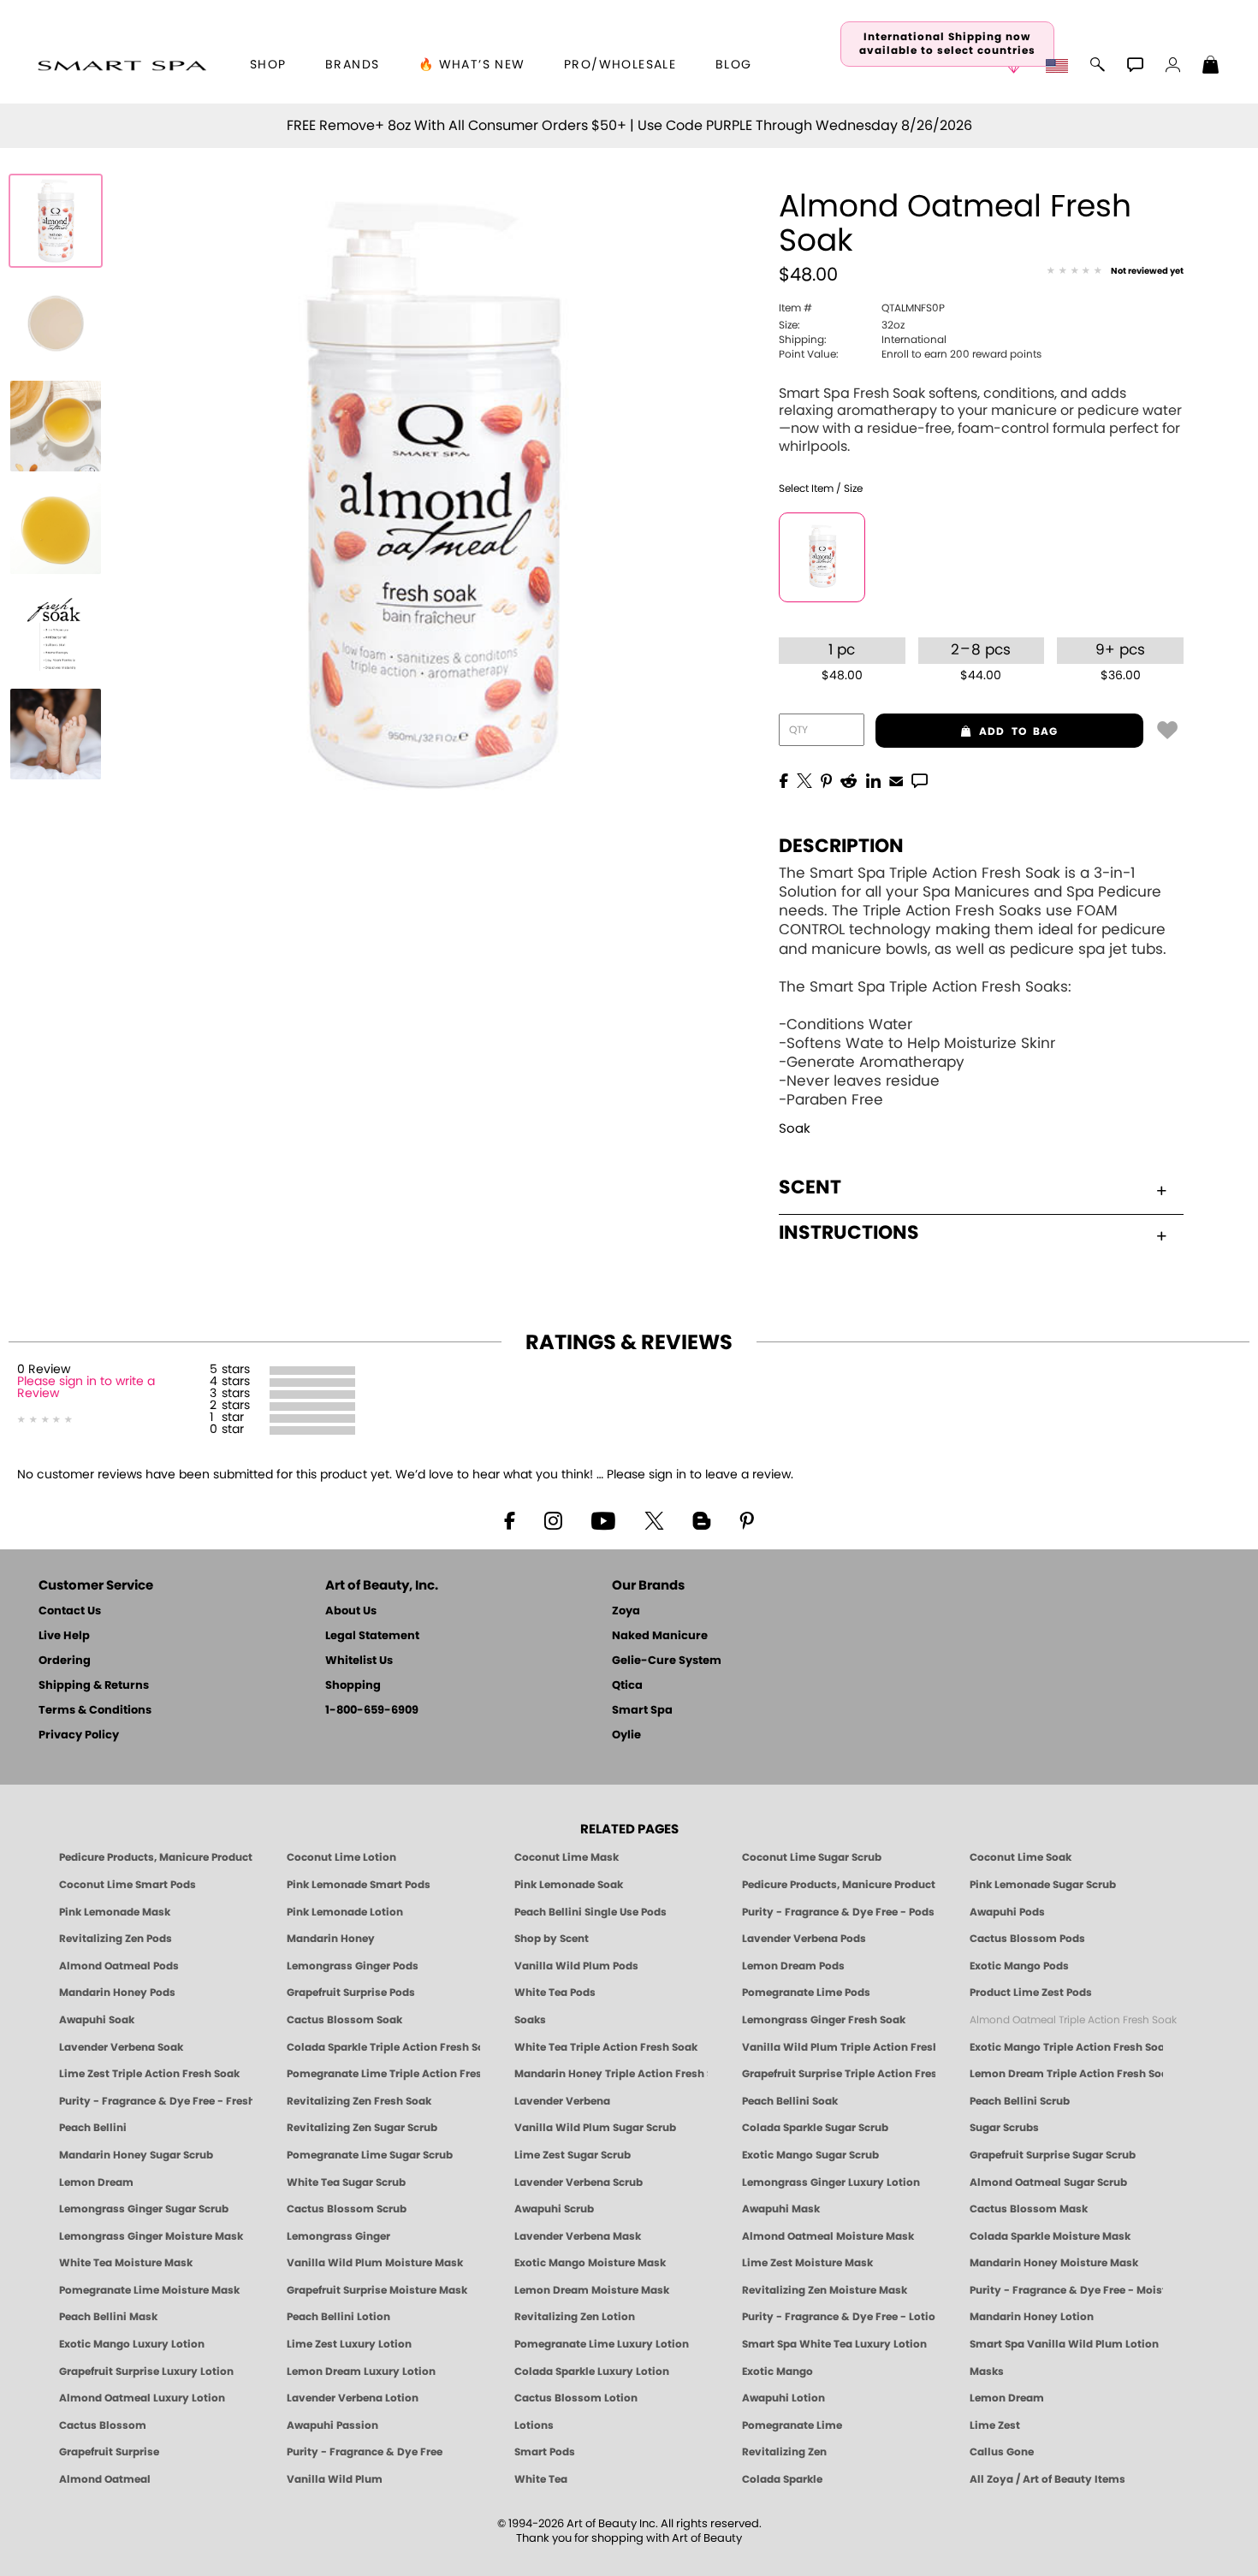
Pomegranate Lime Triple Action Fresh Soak (383, 2074)
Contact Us (70, 1611)
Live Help (64, 1636)
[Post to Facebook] (784, 779)
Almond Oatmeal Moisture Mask (828, 2236)
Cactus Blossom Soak (344, 2020)
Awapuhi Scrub (554, 2209)
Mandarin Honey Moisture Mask (1054, 2263)
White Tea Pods (555, 1993)
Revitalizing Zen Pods (116, 1939)
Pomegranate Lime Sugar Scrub (370, 2155)
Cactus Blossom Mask (1029, 2209)
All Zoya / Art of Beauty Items (1047, 2479)
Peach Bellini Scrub (1020, 2101)
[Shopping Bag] (1211, 67)
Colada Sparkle (782, 2479)
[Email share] (896, 780)
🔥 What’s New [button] (472, 65)
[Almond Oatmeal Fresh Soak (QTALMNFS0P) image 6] (56, 734)
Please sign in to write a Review (86, 1388)
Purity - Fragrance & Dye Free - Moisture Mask (1066, 2290)
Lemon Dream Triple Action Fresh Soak (1066, 2074)
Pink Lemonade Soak (569, 1885)
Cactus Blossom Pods (1027, 1939)
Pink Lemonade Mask (115, 1912)
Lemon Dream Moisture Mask (592, 2290)
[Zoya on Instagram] (553, 1519)
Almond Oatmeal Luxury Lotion (142, 2398)
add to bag (967, 731)
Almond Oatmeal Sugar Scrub (1048, 2182)
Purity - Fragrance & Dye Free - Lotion (839, 2317)
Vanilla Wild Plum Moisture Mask (375, 2263)
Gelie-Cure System (667, 1661)
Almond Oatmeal (105, 2479)
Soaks (530, 2020)
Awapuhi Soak (97, 2020)
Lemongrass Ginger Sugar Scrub (144, 2209)
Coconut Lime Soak (1021, 1857)
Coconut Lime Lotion (341, 1857)
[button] (122, 65)
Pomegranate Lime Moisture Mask (149, 2290)
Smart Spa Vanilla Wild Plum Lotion (1064, 2344)
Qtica (627, 1686)
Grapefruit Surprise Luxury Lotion (146, 2372)
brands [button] (352, 65)
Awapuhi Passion (332, 2425)
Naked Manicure (660, 1636)
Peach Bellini (93, 2128)
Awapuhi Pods (1007, 1912)
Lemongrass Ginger (338, 2236)
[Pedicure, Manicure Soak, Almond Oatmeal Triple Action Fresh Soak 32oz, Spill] (56, 323)
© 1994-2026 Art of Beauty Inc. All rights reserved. (629, 2532)
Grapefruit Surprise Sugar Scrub (1053, 2155)
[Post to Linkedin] (873, 779)
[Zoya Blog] (701, 1519)
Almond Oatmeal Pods (119, 1966)
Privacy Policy (79, 1735)
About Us (351, 1611)
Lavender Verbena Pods (804, 1939)
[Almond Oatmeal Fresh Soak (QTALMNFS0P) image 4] (56, 529)
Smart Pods (545, 2452)
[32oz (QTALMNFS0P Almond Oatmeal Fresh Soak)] (822, 557)
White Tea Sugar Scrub (346, 2182)
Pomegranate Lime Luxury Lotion (602, 2344)
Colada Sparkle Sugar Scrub (815, 2128)
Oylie (626, 1735)
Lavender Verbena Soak (121, 2047)
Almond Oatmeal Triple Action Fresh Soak (1073, 2020)
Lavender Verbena (562, 2101)
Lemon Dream (96, 2182)
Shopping (353, 1686)
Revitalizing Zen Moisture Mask (825, 2290)
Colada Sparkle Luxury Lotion (592, 2372)
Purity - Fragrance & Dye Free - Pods (838, 1912)
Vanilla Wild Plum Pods (576, 1966)
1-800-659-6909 (372, 1711)
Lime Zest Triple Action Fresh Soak (149, 2074)
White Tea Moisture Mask (126, 2263)
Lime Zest (995, 2425)
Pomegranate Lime (792, 2425)
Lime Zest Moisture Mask (807, 2263)
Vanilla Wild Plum (335, 2479)
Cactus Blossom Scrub (347, 2209)
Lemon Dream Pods (793, 1966)
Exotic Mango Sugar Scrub (810, 2155)
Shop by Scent (552, 1939)
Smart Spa (642, 1711)
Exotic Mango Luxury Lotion (132, 2344)
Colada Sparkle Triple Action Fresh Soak (383, 2047)
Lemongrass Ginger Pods (353, 1966)
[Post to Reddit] (849, 779)
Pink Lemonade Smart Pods (359, 1885)
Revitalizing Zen (784, 2452)
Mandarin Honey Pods (117, 1993)
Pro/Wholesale (620, 65)
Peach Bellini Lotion (338, 2317)
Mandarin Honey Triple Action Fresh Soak (611, 2074)
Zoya (626, 1611)
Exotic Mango (777, 2372)
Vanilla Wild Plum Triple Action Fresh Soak (839, 2047)
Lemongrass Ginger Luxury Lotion (831, 2182)
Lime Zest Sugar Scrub (573, 2155)
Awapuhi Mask (781, 2209)
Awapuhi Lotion (783, 2398)
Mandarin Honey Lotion (1032, 2317)
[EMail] (896, 779)
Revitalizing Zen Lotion (575, 2317)
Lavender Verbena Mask (578, 2236)
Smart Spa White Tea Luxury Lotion (834, 2344)
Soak (795, 1129)
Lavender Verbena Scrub (579, 2182)
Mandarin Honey (331, 1939)
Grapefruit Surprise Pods (351, 1993)
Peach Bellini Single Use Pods (590, 1912)
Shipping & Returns (94, 1686)
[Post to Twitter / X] (804, 779)
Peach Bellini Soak (790, 2101)
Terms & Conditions (95, 1711)
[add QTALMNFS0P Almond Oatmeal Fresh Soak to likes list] (1167, 729)
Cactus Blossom (103, 2425)
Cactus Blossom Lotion (576, 2398)
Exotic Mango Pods (1019, 1966)
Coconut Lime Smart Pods (128, 1885)
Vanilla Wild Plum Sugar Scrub (595, 2128)
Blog (734, 65)
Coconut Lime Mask (567, 1857)
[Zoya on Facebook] (509, 1519)
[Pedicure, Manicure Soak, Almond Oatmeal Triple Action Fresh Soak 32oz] (56, 221)
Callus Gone (1002, 2452)
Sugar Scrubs (1004, 2128)
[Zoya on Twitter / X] (654, 1519)
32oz (842, 325)
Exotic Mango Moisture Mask (590, 2263)
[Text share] (920, 780)
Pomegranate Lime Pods (806, 1993)
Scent (810, 1187)
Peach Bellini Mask (108, 2317)
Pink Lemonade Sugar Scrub (1043, 1885)
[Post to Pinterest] (826, 779)
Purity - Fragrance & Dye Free (365, 2452)
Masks (987, 2372)
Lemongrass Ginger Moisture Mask (151, 2236)
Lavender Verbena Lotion (353, 2398)
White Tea (541, 2479)
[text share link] (920, 779)
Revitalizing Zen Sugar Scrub (362, 2128)
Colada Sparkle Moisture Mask (1050, 2236)
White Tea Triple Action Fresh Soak (606, 2047)
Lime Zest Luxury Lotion (349, 2344)
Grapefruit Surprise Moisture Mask (377, 2290)
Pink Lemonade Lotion (345, 1912)
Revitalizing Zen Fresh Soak (359, 2101)
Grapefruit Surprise (109, 2452)
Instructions (849, 1233)
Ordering (65, 1661)
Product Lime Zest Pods (1031, 1993)
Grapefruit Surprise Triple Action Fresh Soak (839, 2074)
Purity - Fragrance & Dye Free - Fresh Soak (156, 2101)
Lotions (534, 2425)
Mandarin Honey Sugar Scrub (136, 2155)
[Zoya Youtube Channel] (603, 1519)
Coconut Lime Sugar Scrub (812, 1857)
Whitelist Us (359, 1661)
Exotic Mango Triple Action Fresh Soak (1066, 2047)
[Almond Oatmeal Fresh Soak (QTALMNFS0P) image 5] (56, 631)
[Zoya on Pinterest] (746, 1519)
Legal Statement (372, 1636)
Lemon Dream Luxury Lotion (361, 2372)
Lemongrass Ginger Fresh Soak (824, 2020)
